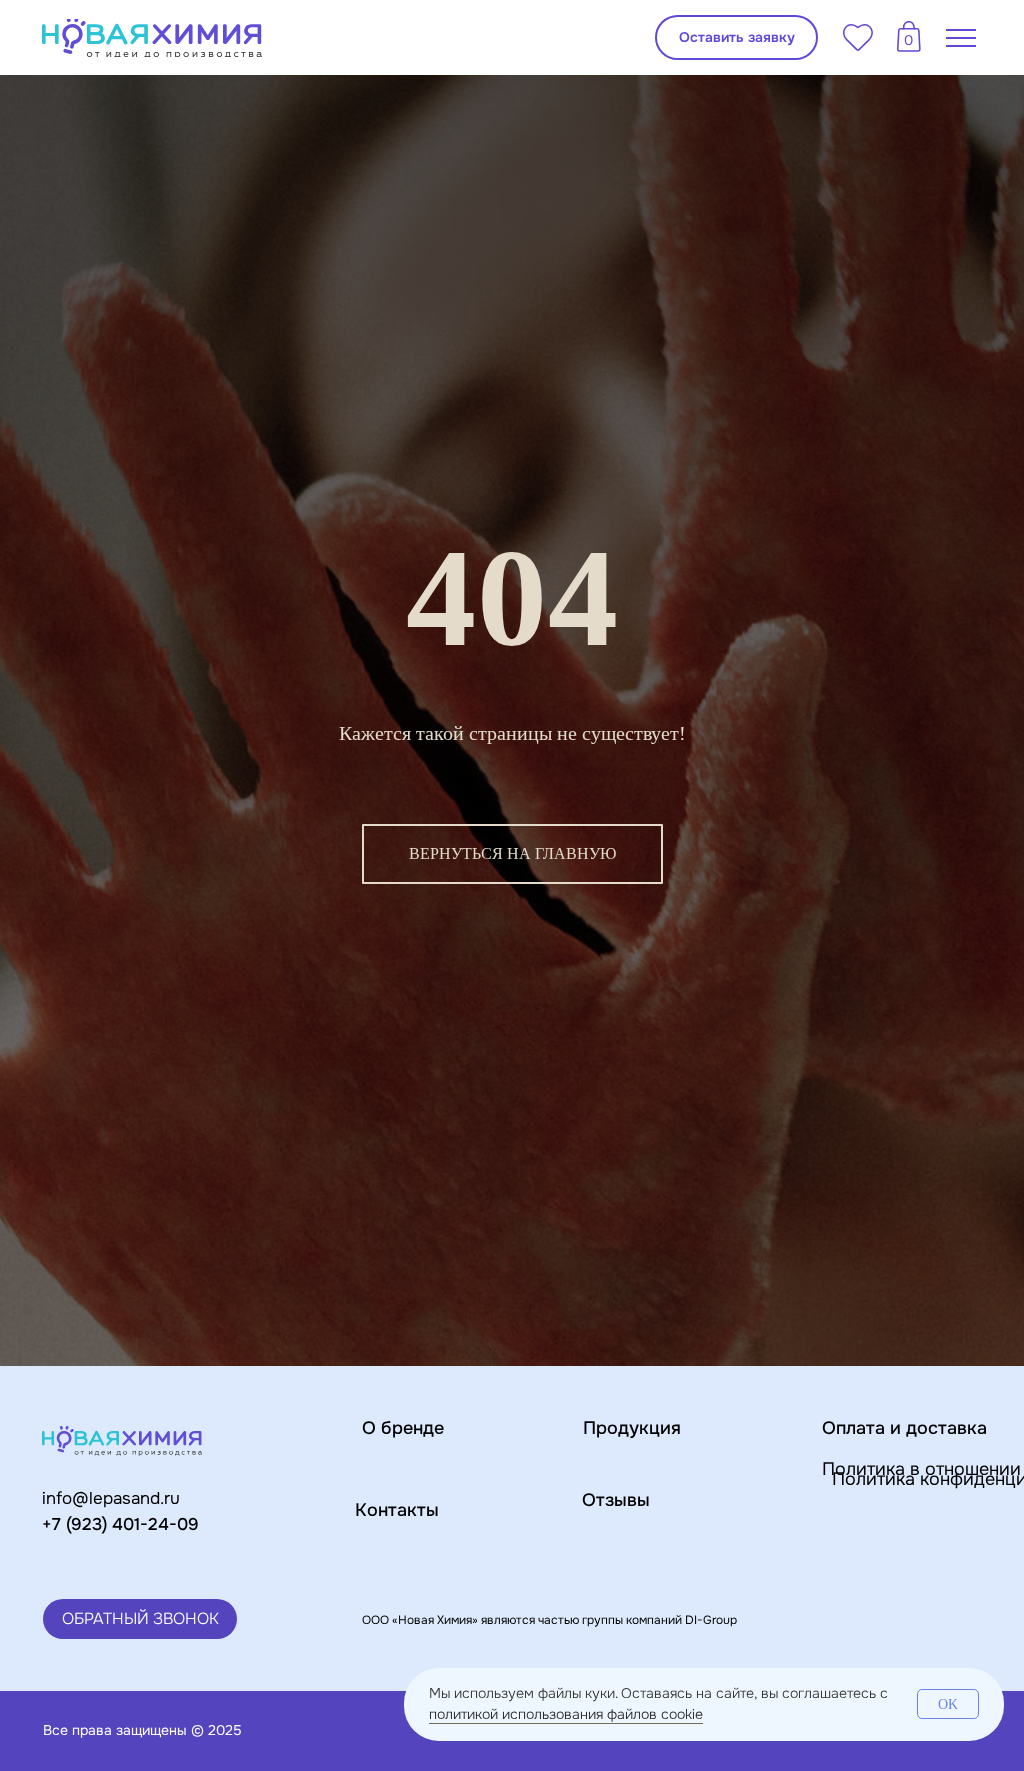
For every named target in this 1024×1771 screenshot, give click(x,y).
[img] (152, 38)
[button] (736, 37)
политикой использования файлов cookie (566, 1714)
